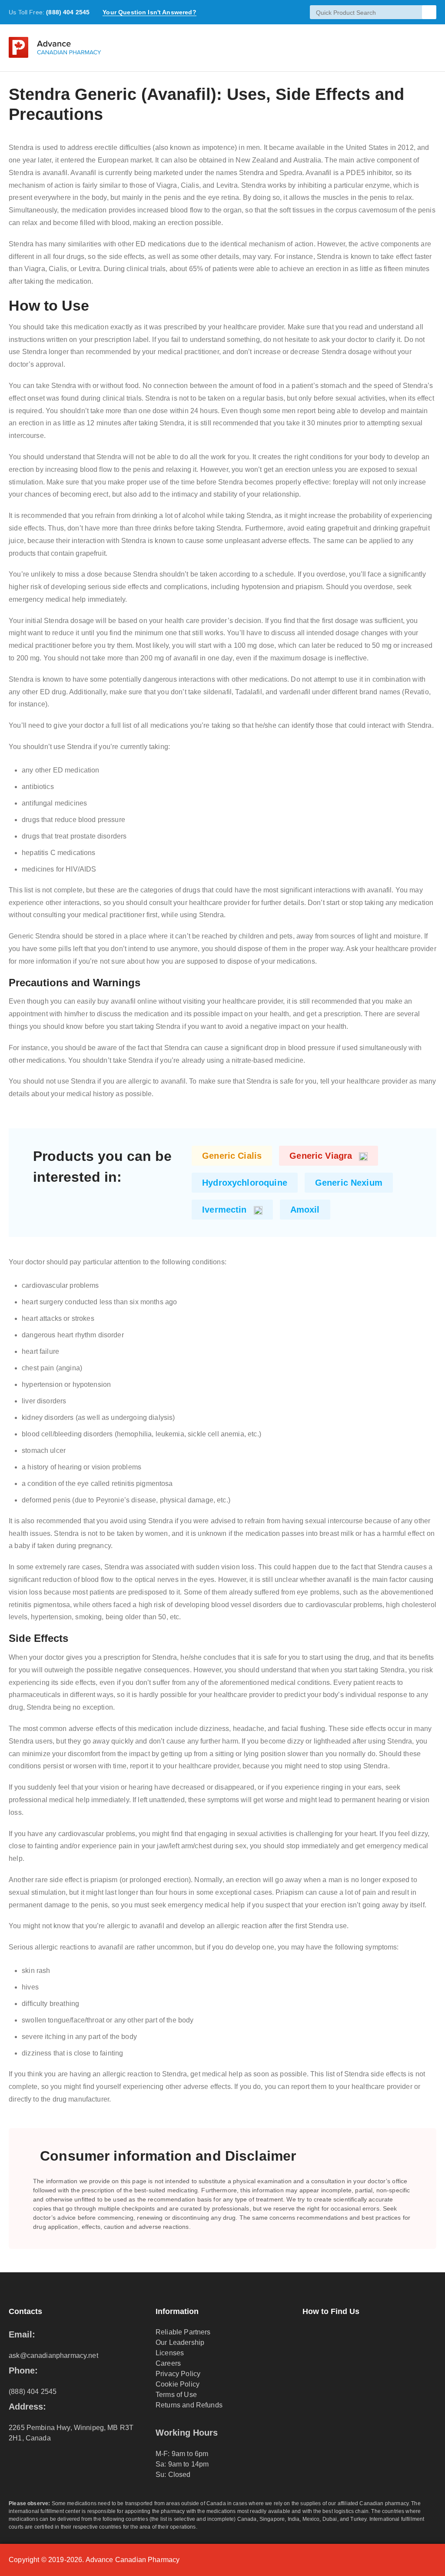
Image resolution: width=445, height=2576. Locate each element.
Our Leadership (180, 2342)
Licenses (170, 2353)
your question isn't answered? (149, 12)
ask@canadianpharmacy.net (53, 2356)
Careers (168, 2363)
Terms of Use (176, 2395)
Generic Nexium (349, 1183)
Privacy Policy (178, 2374)
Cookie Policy (178, 2384)
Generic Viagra (321, 1156)
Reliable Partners (183, 2332)
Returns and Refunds (189, 2405)
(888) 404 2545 (68, 12)
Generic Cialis (232, 1156)
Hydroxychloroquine (245, 1183)
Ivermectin (224, 1210)
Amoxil (305, 1210)
